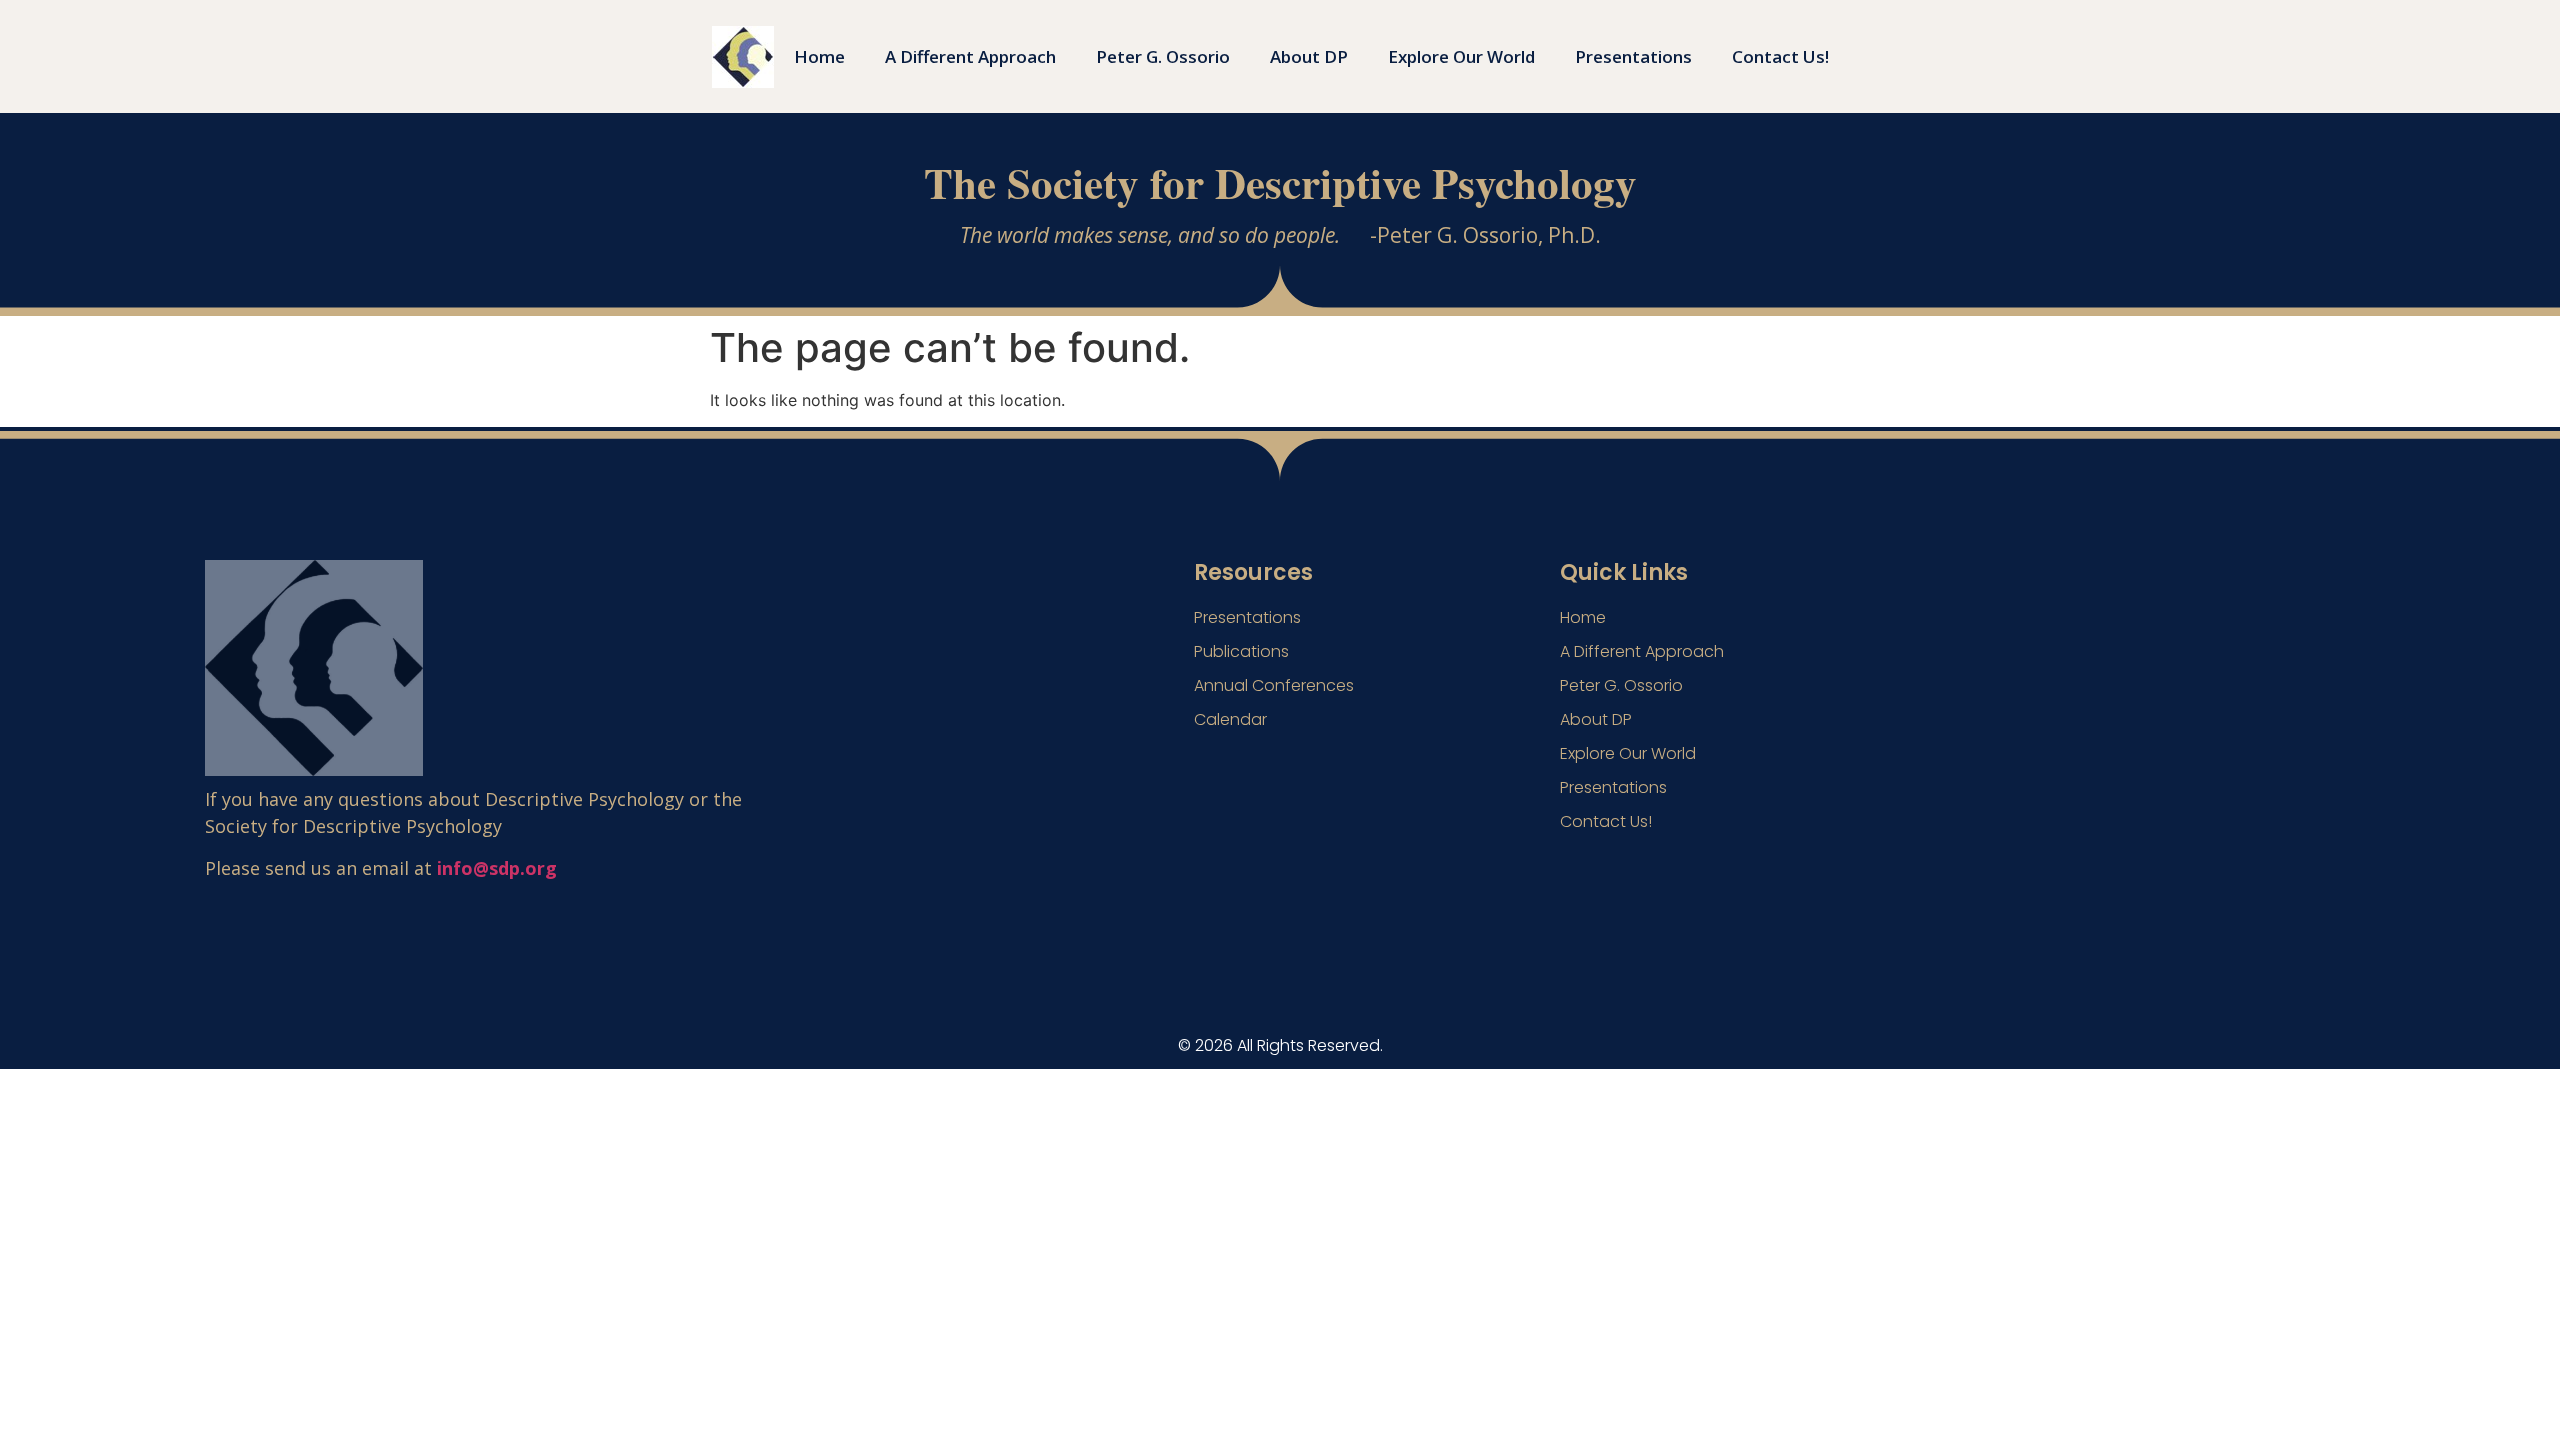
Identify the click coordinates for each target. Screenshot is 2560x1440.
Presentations (1633, 56)
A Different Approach (970, 56)
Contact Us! (1780, 56)
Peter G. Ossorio (1163, 56)
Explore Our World (1461, 56)
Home (819, 56)
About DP (1309, 56)
